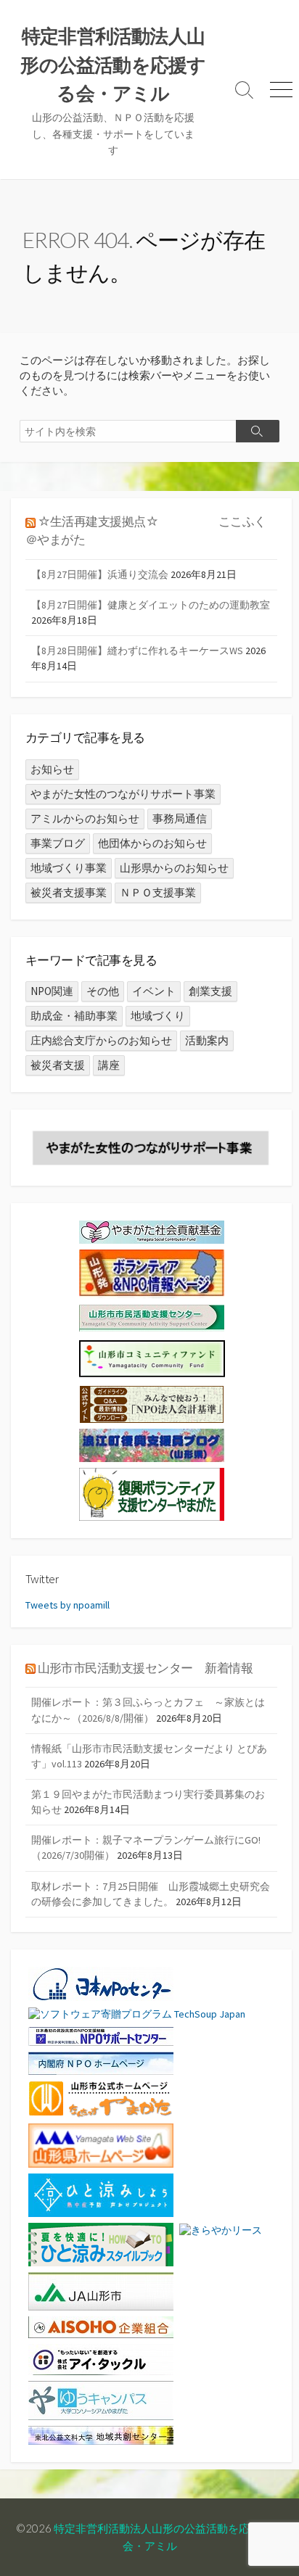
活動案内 (207, 1040)
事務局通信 (180, 818)
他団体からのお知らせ (152, 843)
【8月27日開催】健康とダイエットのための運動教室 (151, 605)
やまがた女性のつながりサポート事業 (123, 794)
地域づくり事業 (69, 868)
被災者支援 (58, 1065)
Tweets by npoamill (67, 1605)
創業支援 (210, 991)
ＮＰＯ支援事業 (158, 892)
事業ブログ (58, 843)
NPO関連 (52, 991)
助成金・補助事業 (74, 1016)
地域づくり (158, 1016)
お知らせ (52, 769)
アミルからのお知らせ (85, 818)
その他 (103, 991)
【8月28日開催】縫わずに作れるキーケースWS (137, 651)
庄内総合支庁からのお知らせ (101, 1040)
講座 (109, 1065)
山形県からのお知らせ (174, 868)
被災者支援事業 (69, 892)
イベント (154, 991)
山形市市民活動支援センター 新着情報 (146, 1668)
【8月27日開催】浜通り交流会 (100, 574)
